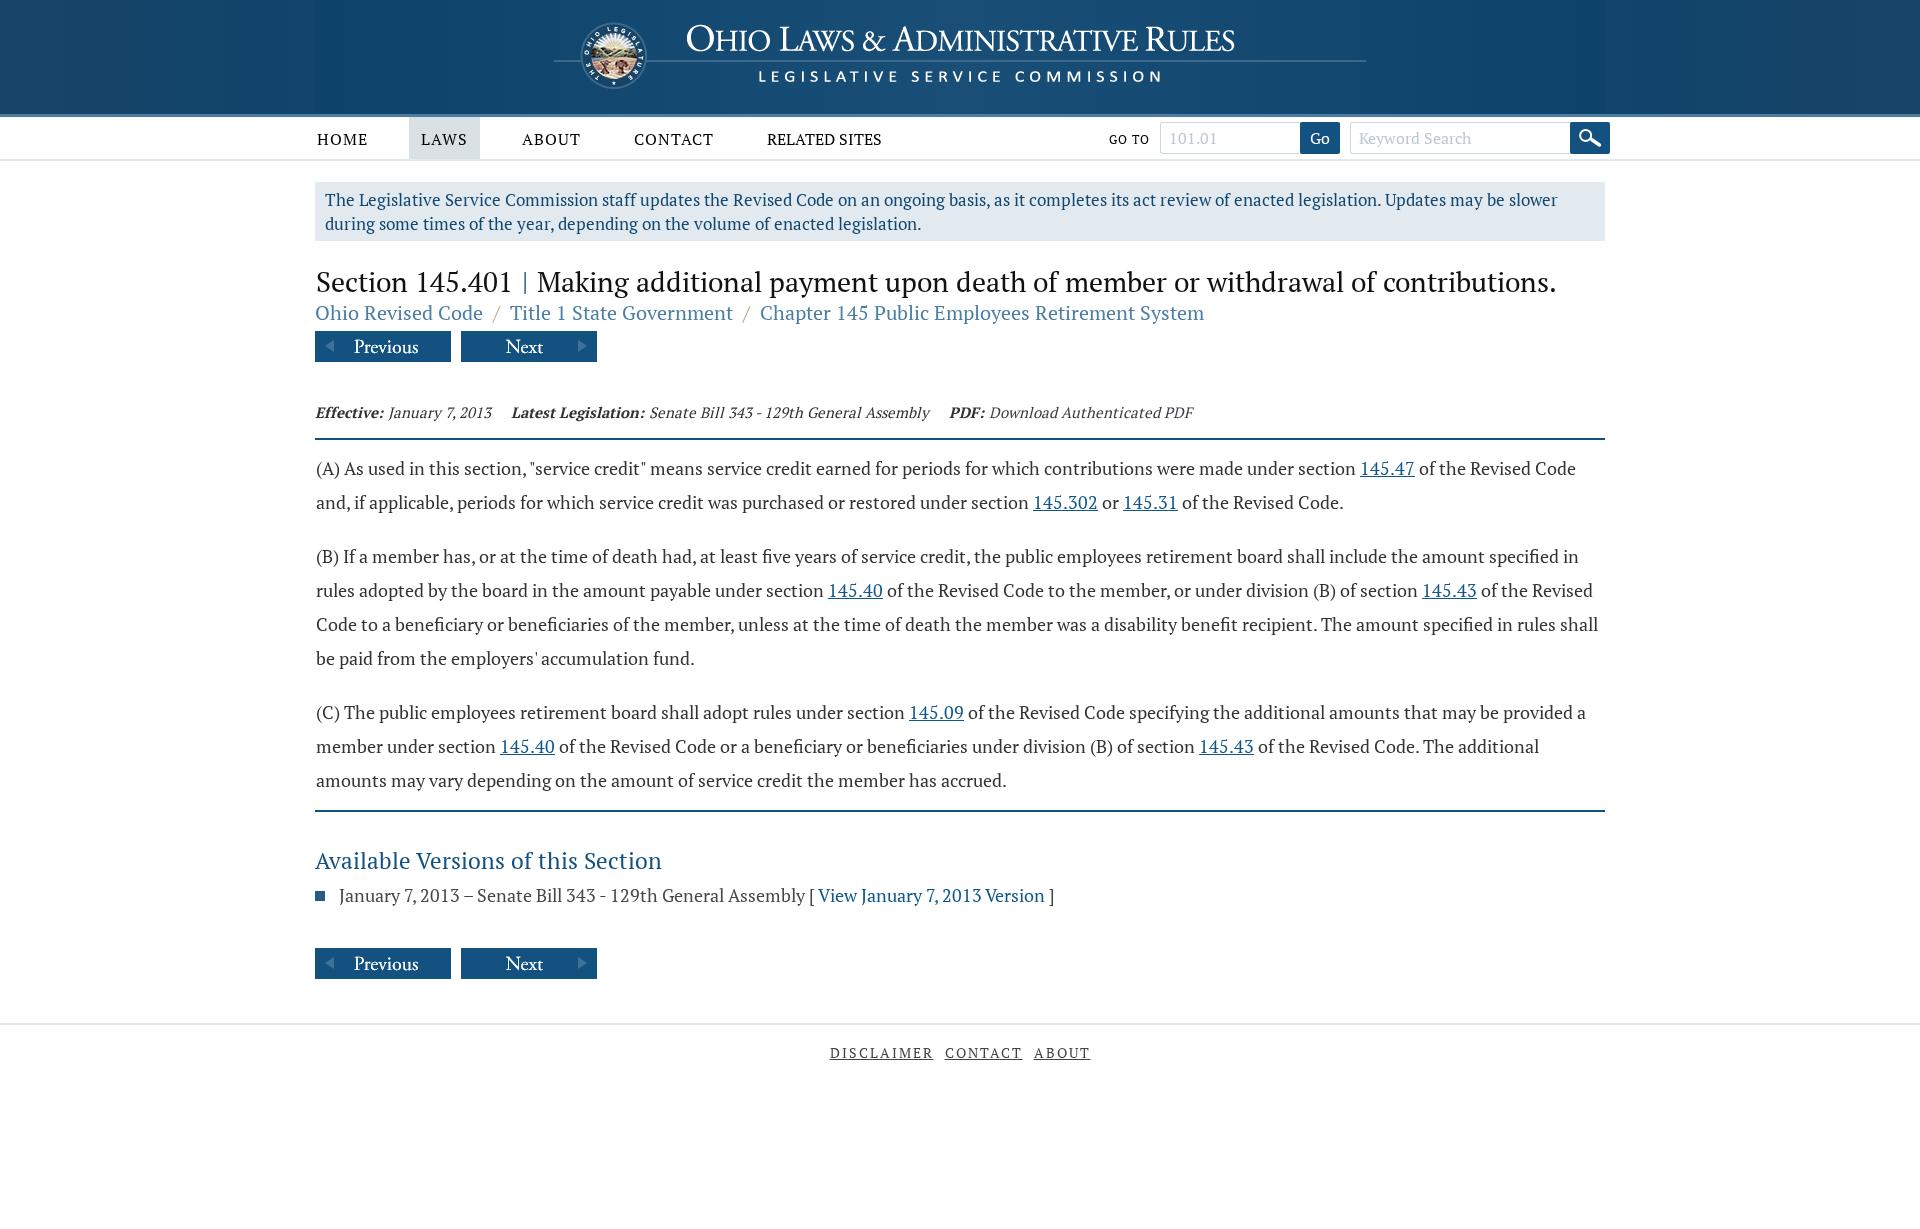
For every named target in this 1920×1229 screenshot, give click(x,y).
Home (342, 139)
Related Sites (824, 139)
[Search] (1590, 138)
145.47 (1387, 468)
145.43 (1449, 590)
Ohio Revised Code (399, 312)
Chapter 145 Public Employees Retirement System (982, 312)
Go (1320, 138)
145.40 (855, 590)
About (551, 139)
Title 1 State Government (621, 312)
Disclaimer (882, 1052)
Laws (444, 139)
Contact (674, 139)
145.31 (1150, 502)
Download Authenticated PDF (1090, 412)
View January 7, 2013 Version (931, 895)
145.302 (1065, 502)
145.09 (936, 712)
